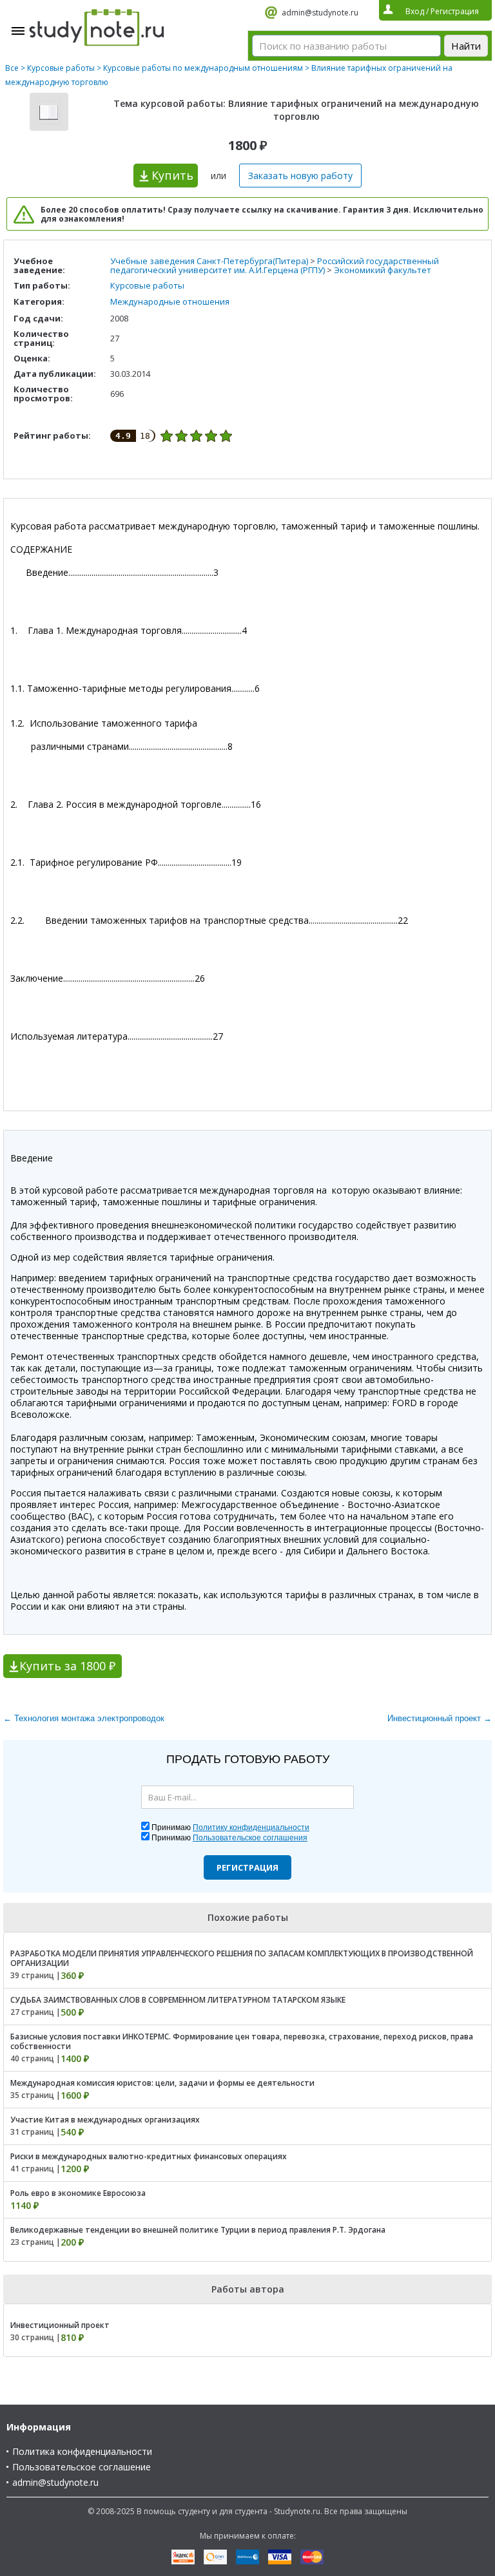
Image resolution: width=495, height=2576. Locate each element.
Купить (172, 175)
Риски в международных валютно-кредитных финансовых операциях (149, 2156)
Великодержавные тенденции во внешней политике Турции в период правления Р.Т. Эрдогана (198, 2230)
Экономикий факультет (383, 270)
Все (12, 68)
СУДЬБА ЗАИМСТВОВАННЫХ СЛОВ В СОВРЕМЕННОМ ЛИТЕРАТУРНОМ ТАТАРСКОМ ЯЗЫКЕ (178, 2000)
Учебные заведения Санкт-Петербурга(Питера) (209, 261)
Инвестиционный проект (60, 2325)
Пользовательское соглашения (250, 1838)
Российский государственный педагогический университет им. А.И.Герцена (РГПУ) (275, 265)
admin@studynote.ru (320, 13)
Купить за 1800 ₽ (67, 1666)
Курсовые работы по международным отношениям (203, 68)
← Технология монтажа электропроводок (84, 1718)
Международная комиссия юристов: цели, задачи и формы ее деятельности (162, 2083)
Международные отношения (170, 301)
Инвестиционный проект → (440, 1718)
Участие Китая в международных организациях (105, 2120)
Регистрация (247, 1867)
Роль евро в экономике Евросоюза (78, 2193)
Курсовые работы (61, 68)
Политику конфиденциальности (251, 1827)
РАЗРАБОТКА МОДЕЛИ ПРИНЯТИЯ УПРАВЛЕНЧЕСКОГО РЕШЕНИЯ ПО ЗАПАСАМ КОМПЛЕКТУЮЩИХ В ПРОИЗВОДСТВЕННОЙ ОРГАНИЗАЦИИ (242, 1958)
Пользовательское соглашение (82, 2467)
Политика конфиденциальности (82, 2451)
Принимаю (230, 1827)
